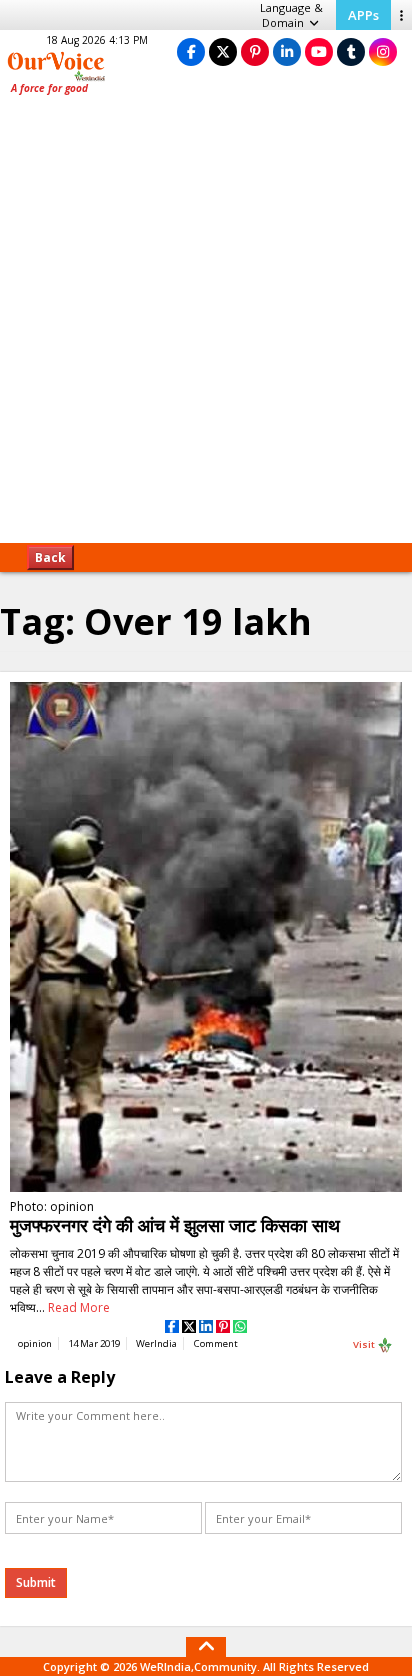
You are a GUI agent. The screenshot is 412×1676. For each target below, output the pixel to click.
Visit (365, 1343)
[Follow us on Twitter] (223, 51)
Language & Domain (291, 15)
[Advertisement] (206, 326)
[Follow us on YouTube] (319, 51)
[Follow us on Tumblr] (351, 51)
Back (50, 557)
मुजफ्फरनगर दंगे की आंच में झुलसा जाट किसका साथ (175, 1225)
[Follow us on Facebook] (191, 51)
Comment (216, 1343)
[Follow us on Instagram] (383, 51)
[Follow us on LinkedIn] (287, 51)
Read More (79, 1307)
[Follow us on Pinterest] (255, 51)
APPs (363, 15)
